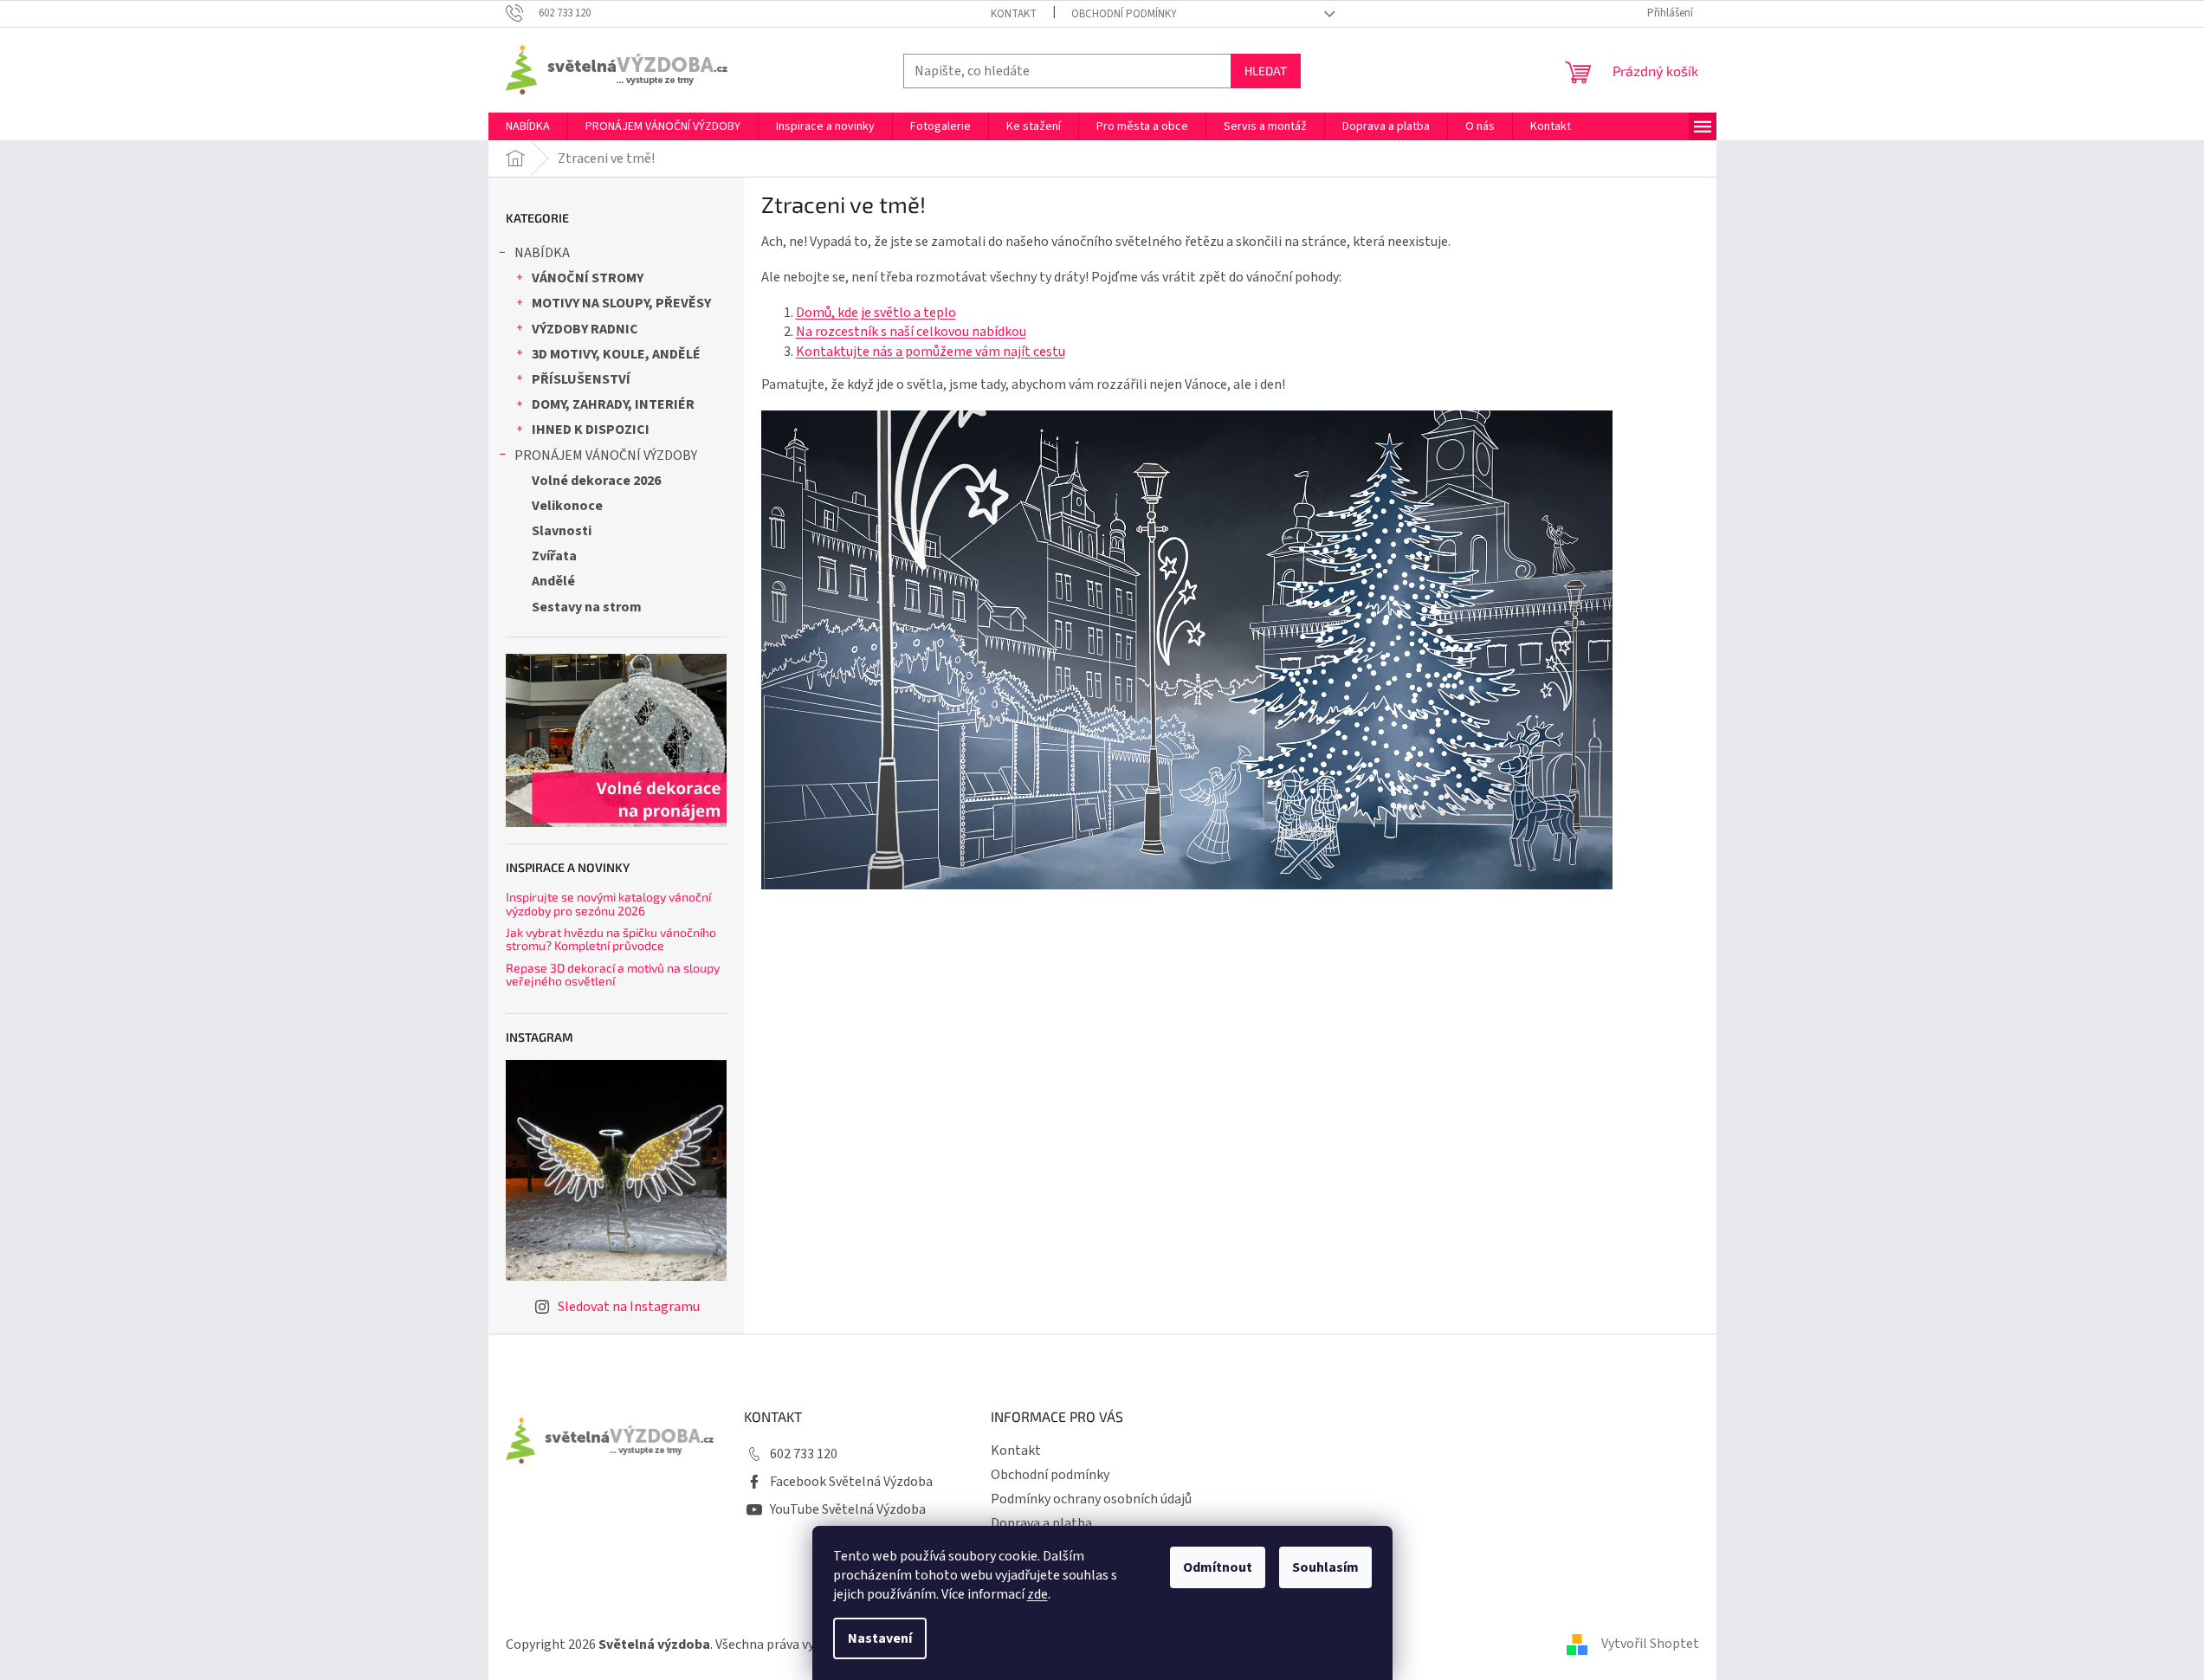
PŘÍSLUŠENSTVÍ (581, 379)
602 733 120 (804, 1454)
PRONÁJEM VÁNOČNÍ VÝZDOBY (606, 456)
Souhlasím (1325, 1567)
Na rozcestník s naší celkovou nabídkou (911, 332)
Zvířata (554, 556)
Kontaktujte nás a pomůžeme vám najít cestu (931, 352)
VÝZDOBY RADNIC (585, 329)
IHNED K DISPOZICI (591, 430)
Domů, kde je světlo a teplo (876, 313)
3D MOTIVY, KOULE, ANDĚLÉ (616, 354)
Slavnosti (562, 531)
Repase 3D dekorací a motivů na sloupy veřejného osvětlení (613, 975)
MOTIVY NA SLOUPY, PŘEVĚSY (621, 303)
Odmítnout (1218, 1567)
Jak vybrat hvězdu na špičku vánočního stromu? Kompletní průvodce (611, 939)
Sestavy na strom (587, 607)
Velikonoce (567, 506)
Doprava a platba (1041, 1523)
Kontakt (1014, 14)
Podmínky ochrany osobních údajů (1091, 1499)
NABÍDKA (542, 253)
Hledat (1266, 71)
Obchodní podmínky (1124, 14)
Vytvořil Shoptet (1650, 1644)
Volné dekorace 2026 (596, 481)
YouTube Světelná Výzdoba (848, 1509)
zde (1037, 1594)
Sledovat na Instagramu (629, 1307)
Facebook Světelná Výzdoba (851, 1482)
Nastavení (880, 1638)
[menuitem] (528, 126)
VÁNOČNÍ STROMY (588, 278)
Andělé (553, 581)
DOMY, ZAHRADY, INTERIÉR (613, 404)
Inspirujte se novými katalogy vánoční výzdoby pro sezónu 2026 (608, 904)
